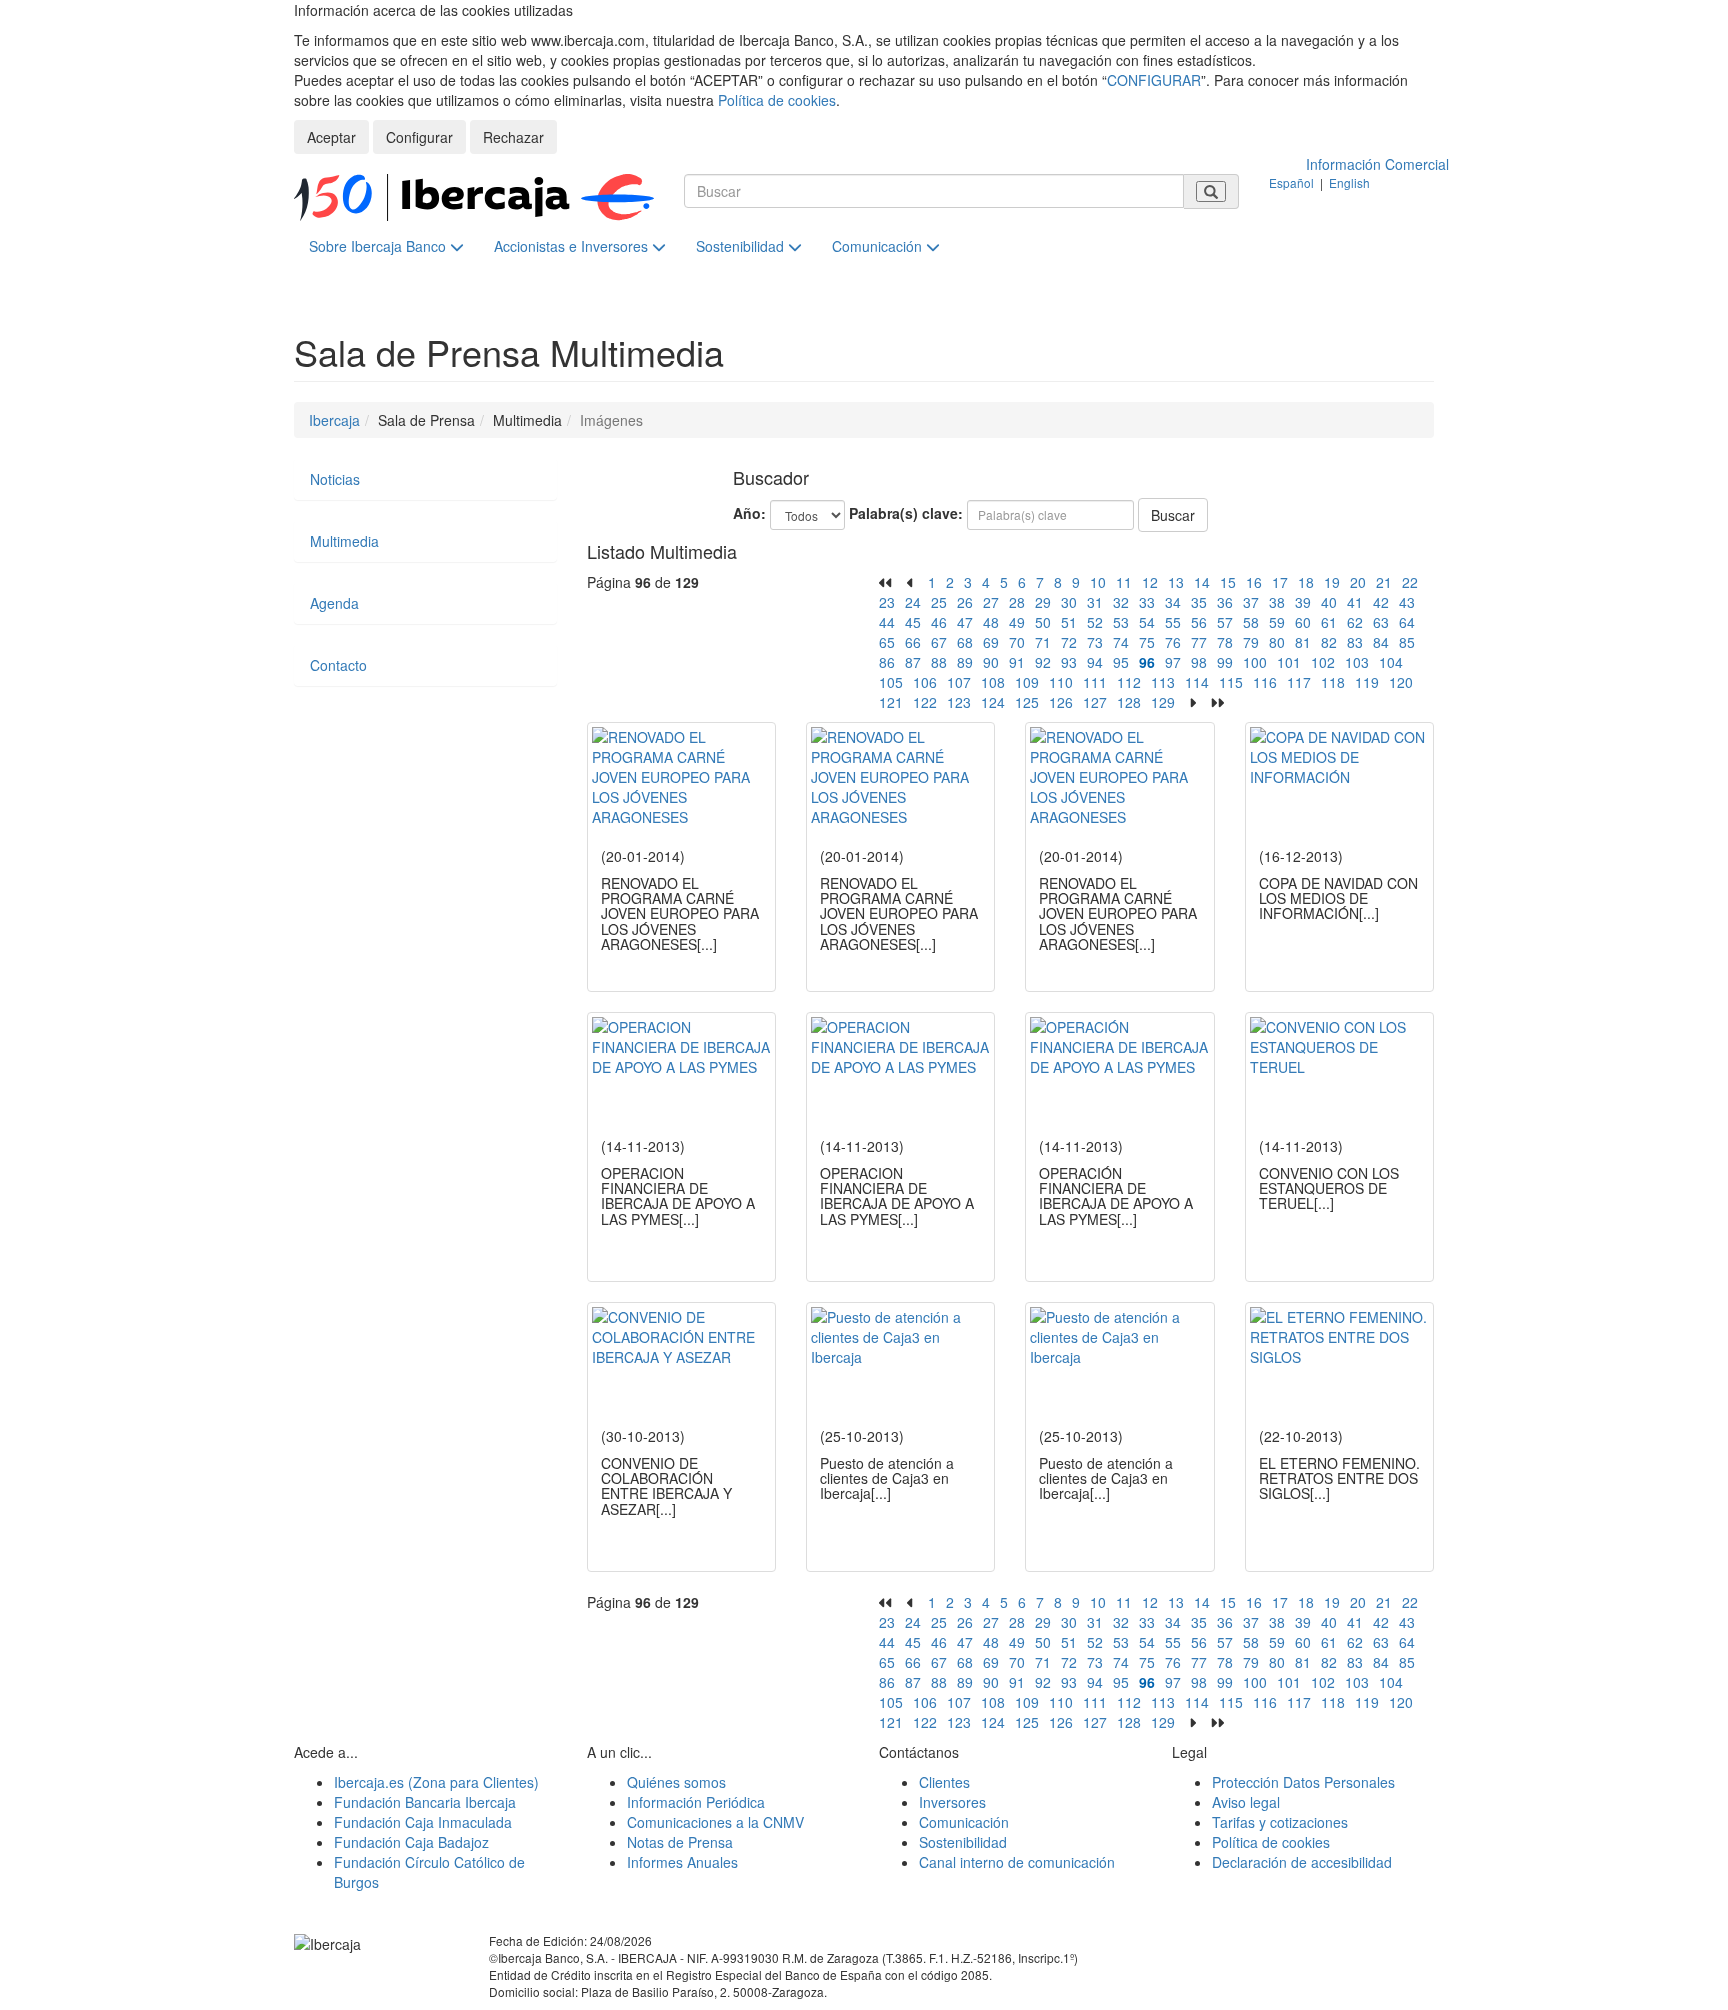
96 (1147, 662)
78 (1225, 642)
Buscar (1173, 515)
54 (1147, 622)
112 (1129, 682)
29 (1043, 602)
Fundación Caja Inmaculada (423, 1822)
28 (1017, 602)
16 (1254, 582)
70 (1017, 642)
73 (1095, 642)
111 (1095, 682)
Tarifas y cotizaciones (1280, 1822)
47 (965, 622)
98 (1199, 662)
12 (1150, 582)
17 (1280, 582)
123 (959, 702)
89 (965, 662)
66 (913, 642)
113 (1163, 682)
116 (1265, 682)
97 (1173, 662)
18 (1306, 582)
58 (1251, 622)
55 (1173, 622)
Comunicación (879, 246)
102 (1323, 662)
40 (1329, 602)
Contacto (338, 665)
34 (1173, 602)
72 (1069, 642)
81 (1303, 642)
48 (991, 622)
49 (1017, 622)
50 (1043, 622)
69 (991, 642)
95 (1121, 662)
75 (1147, 642)
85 (1407, 642)
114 (1197, 682)
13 (1176, 582)
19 (1332, 582)
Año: (749, 513)
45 (913, 622)
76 (1173, 642)
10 (1098, 582)
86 (887, 662)
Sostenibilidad (742, 246)
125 (1027, 702)
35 (1199, 602)
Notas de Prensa (680, 1842)
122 (925, 702)
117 (1299, 682)
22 (1410, 582)
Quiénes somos (676, 1782)
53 (1121, 622)
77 (1199, 642)
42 (1381, 602)
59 (1277, 622)
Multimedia (344, 541)
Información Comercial (1377, 164)
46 (939, 622)
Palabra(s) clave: (906, 513)
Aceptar (331, 137)
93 (1069, 662)
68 (965, 642)
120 (1401, 682)
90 (991, 662)
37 (1251, 602)
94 (1095, 662)
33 (1147, 602)
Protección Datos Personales (1303, 1782)
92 (1043, 662)
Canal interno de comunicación (1017, 1862)
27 (991, 602)
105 (891, 682)
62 (1355, 622)
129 (1163, 702)
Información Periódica (696, 1802)
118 (1333, 682)
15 (1228, 582)
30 (1069, 602)
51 (1069, 622)
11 (1124, 582)
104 (1391, 662)
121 (891, 702)
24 (913, 602)
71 (1043, 642)
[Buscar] (1211, 191)
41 (1355, 602)
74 (1121, 642)
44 (887, 622)
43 (1407, 602)
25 (939, 602)
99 (1225, 662)
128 (1129, 702)
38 (1277, 602)
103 (1357, 662)
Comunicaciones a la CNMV (715, 1822)
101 (1289, 662)
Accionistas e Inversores (573, 246)
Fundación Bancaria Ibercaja (425, 1802)
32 (1121, 602)
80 (1277, 642)
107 (959, 682)
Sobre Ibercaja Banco (379, 246)
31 (1095, 602)
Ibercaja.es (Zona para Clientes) (436, 1782)
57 (1225, 622)
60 (1303, 622)
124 (993, 702)
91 (1017, 662)
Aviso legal (1246, 1802)
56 (1199, 622)
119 (1367, 682)
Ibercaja (334, 420)
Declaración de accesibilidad (1302, 1862)
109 (1027, 682)
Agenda (334, 603)
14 (1202, 582)
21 (1384, 582)
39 (1303, 602)
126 (1061, 702)
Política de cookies (777, 100)
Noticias (335, 479)
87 (913, 662)
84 (1381, 642)
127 (1095, 702)
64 (1407, 622)
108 (993, 682)
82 (1329, 642)
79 (1251, 642)
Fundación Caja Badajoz (411, 1842)
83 (1355, 642)
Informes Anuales (682, 1862)
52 (1095, 622)
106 (925, 682)
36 (1225, 602)
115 (1231, 682)
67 (939, 642)
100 (1255, 662)
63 (1381, 622)
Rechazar (513, 137)
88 (939, 662)
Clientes (944, 1782)
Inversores (952, 1802)
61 (1329, 622)
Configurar (419, 137)
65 (887, 642)
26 (965, 602)
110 (1061, 682)
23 (887, 602)
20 (1358, 582)
